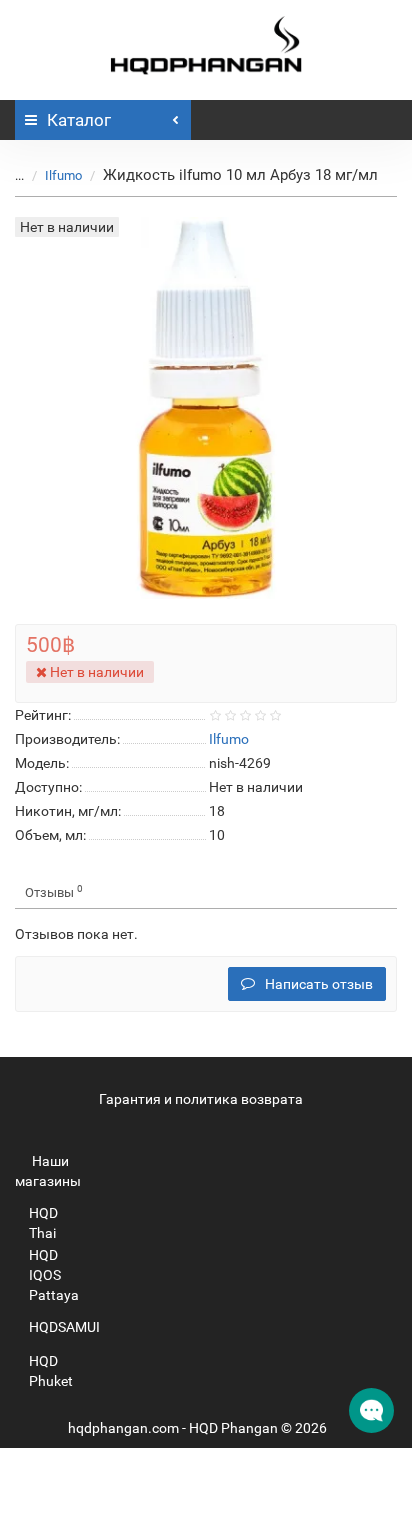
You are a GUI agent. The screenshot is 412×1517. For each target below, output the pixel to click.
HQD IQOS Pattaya (54, 1275)
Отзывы (54, 891)
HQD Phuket (51, 1371)
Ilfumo (63, 175)
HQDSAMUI (64, 1327)
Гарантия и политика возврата (201, 1099)
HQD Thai (43, 1223)
